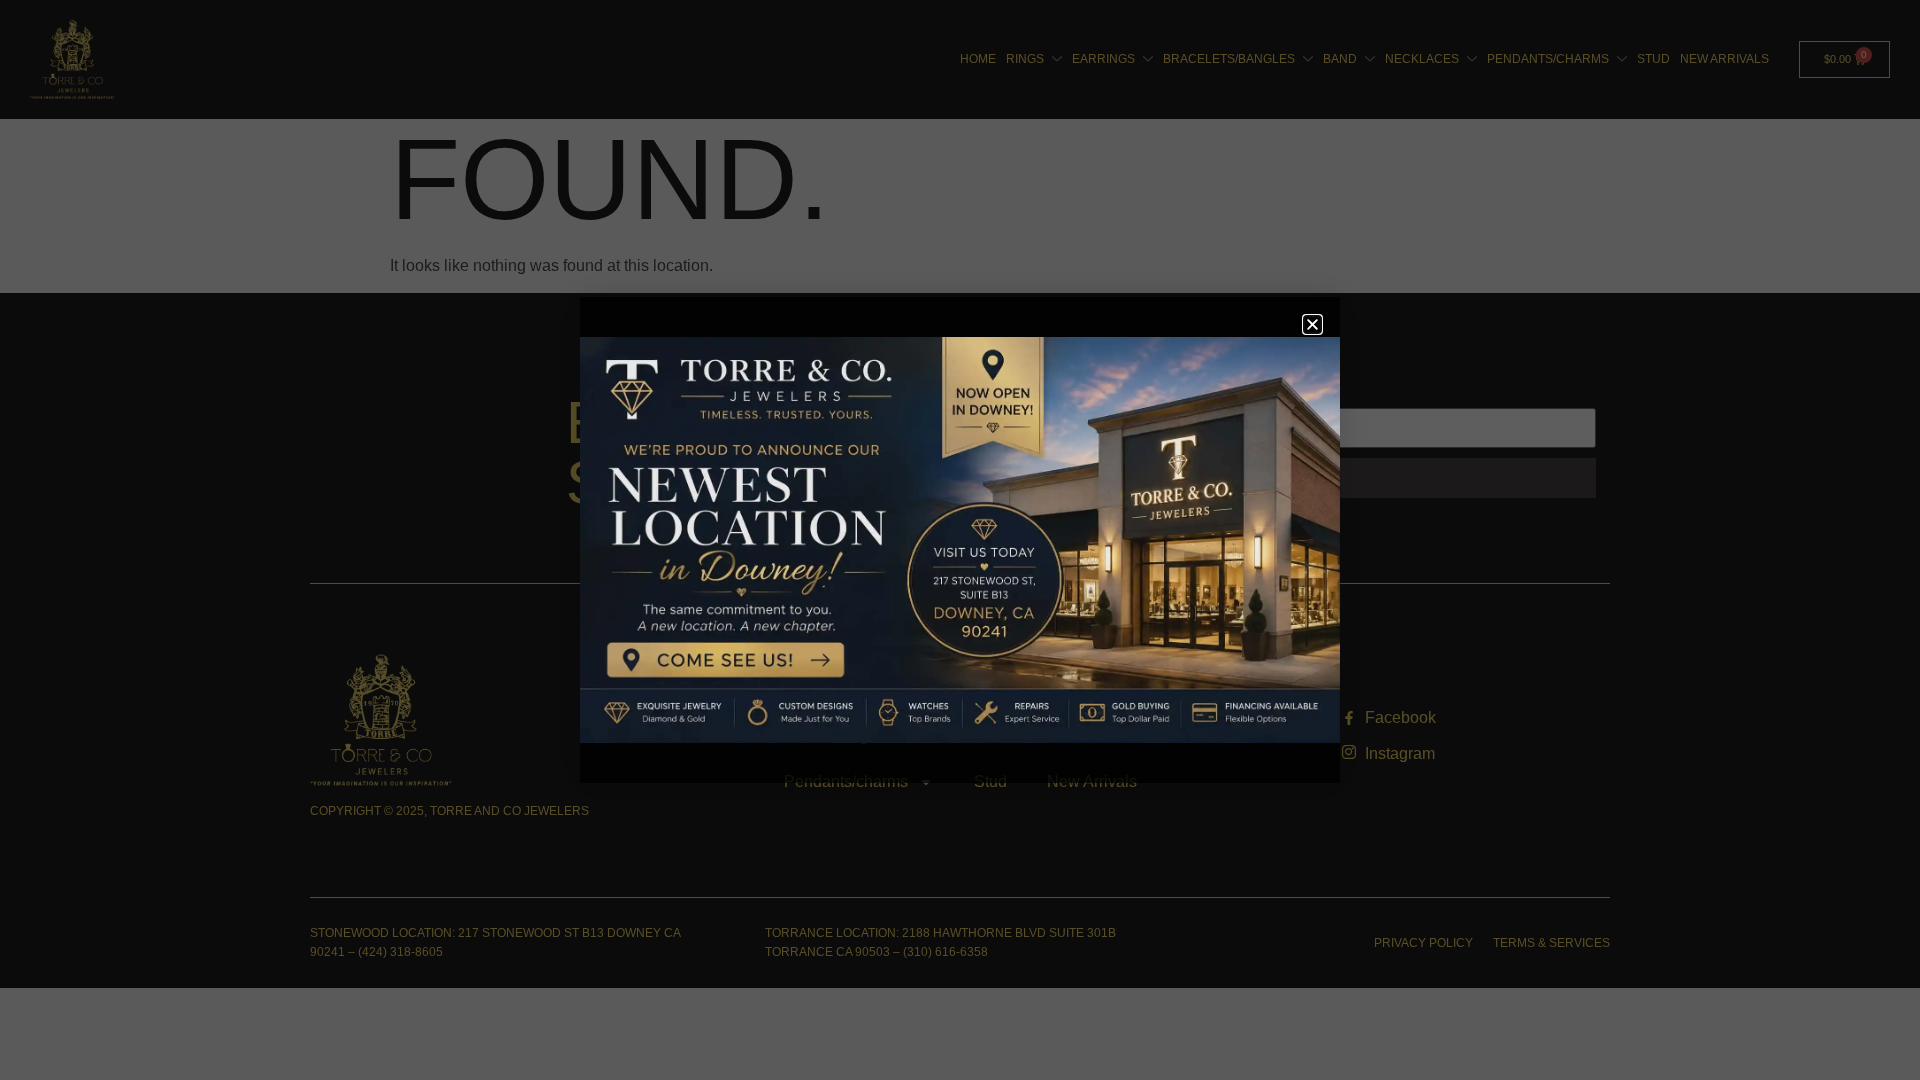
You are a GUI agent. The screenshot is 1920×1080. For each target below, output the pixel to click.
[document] (960, 540)
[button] (1312, 324)
